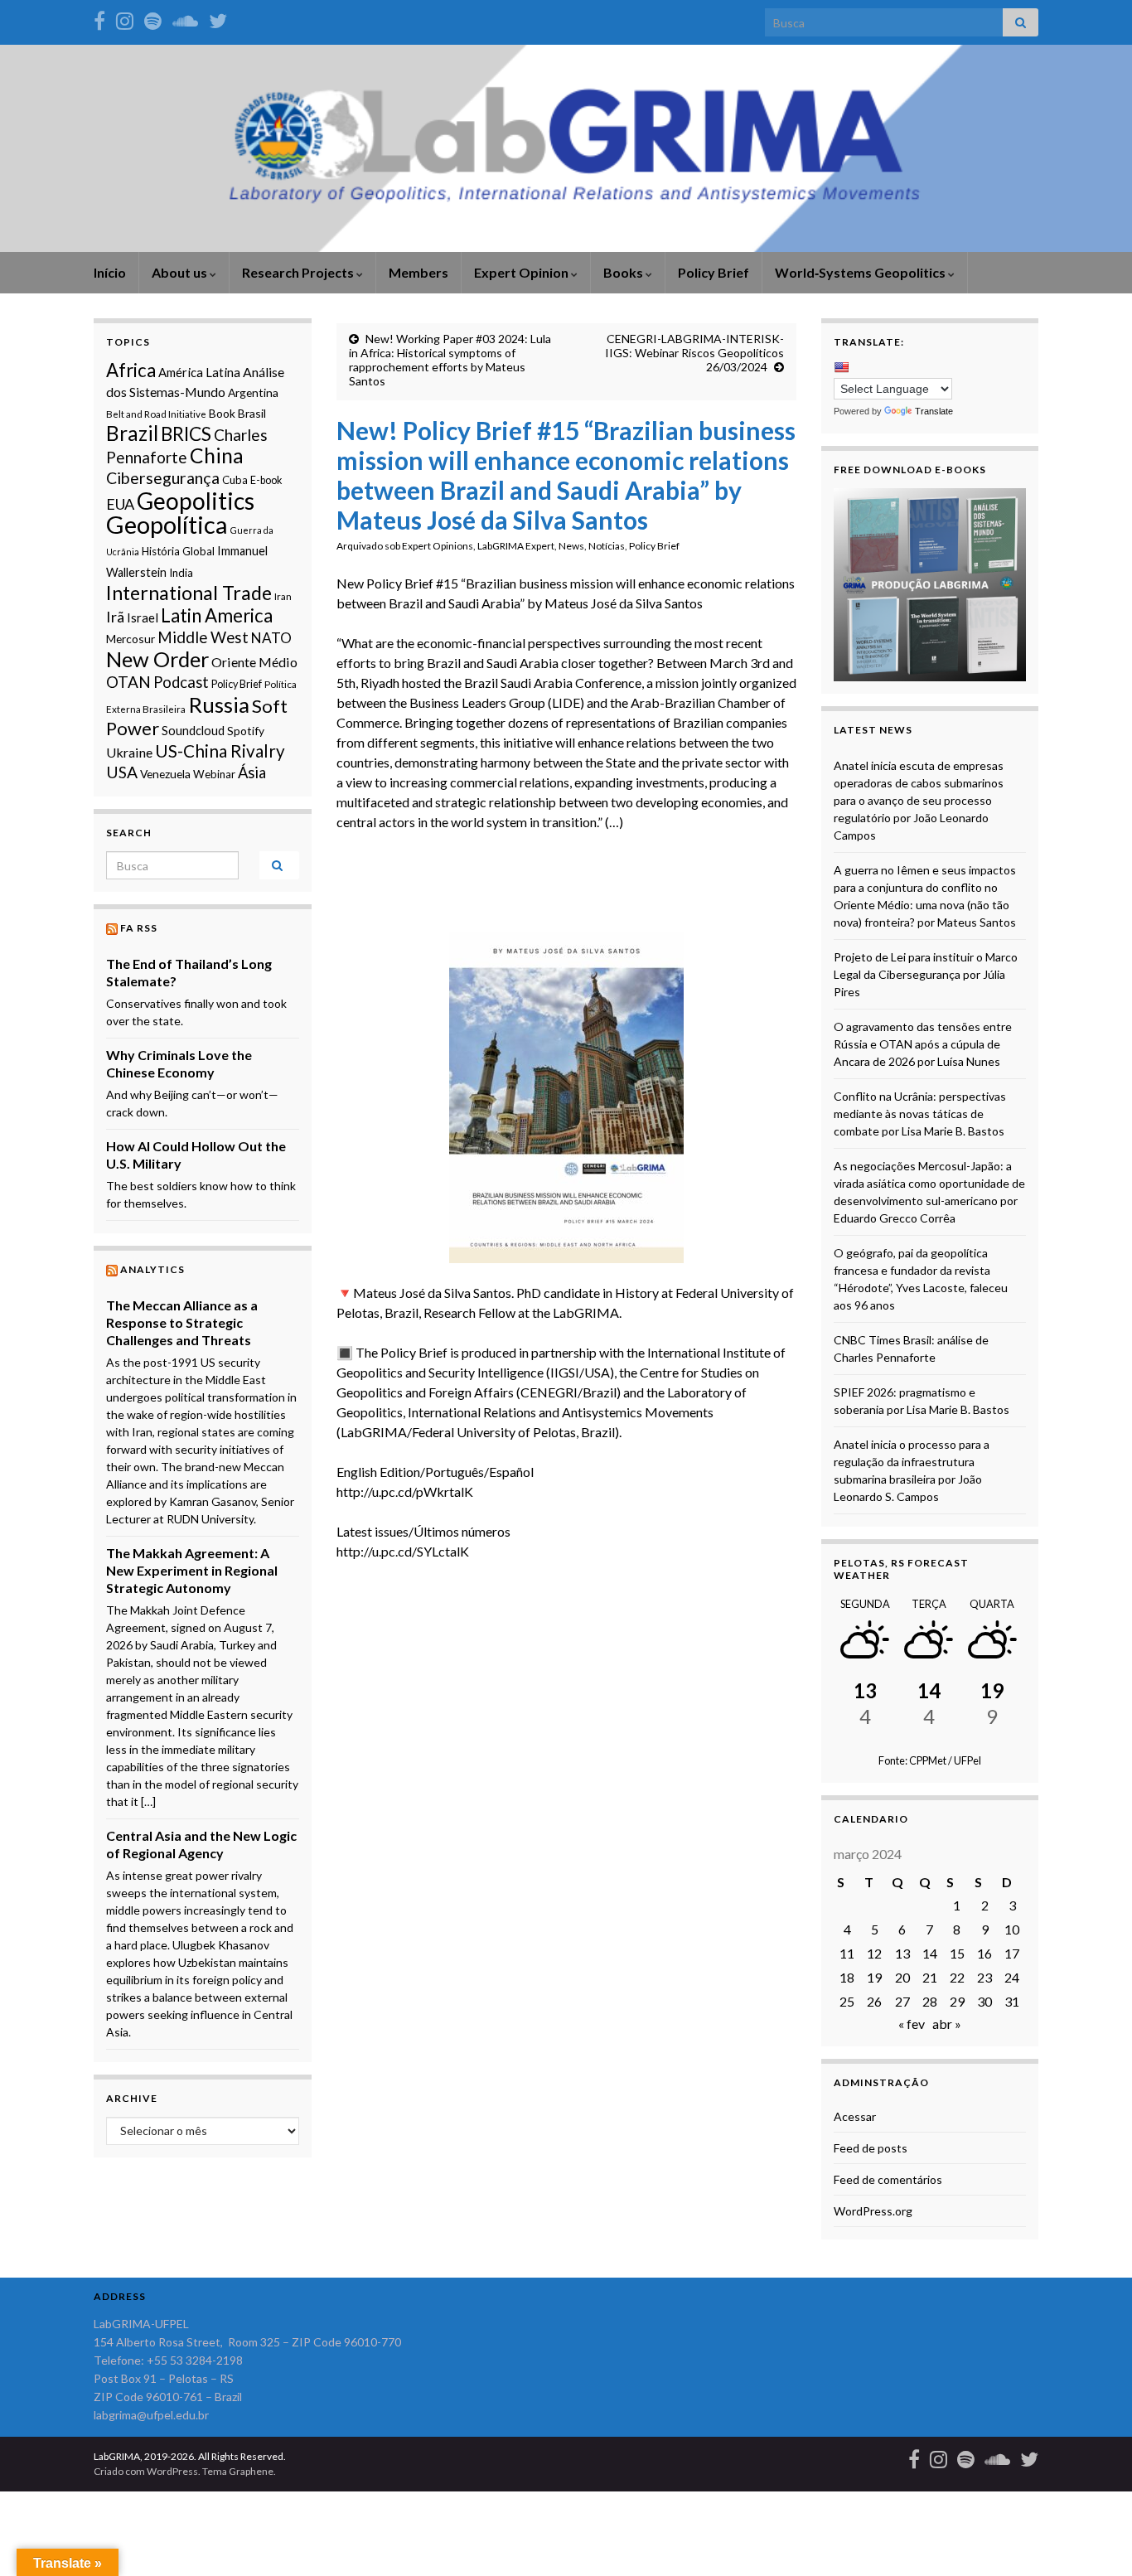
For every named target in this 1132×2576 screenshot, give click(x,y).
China (217, 455)
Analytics (152, 1269)
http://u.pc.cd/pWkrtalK (405, 1491)
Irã (115, 617)
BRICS (186, 434)
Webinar (214, 774)
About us (181, 272)
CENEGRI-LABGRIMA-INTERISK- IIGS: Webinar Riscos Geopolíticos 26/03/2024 (694, 353)
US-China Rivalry (220, 751)
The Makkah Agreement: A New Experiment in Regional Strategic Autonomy (192, 1570)
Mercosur (131, 639)
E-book (266, 480)
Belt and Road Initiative (156, 414)
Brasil (252, 413)
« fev (912, 2024)
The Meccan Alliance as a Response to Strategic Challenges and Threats (182, 1322)
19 (874, 1977)
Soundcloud (193, 731)
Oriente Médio (254, 662)
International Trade (189, 593)
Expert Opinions (438, 546)
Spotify (246, 731)
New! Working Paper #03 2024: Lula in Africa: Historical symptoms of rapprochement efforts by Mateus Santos (450, 360)
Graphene (251, 2471)
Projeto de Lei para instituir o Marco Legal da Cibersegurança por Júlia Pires (926, 974)
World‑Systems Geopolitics (861, 272)
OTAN (128, 682)
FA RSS (139, 928)
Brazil (132, 433)
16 (984, 1953)
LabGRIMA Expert (516, 546)
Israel (143, 617)
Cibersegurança (163, 478)
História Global (178, 551)
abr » (947, 2024)
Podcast (181, 682)
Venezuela (165, 774)
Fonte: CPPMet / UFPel (930, 1760)
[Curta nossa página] (99, 18)
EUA (120, 504)
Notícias (607, 546)
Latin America (217, 615)
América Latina (199, 372)
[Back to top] (1095, 2539)
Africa (131, 370)
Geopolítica (167, 524)
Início (110, 272)
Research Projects (299, 272)
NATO (271, 638)
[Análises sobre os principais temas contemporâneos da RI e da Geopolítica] (153, 18)
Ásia (252, 772)
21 (930, 1977)
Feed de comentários (888, 2179)
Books (624, 272)
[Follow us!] (125, 18)
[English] (841, 367)
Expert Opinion (522, 272)
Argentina (253, 392)
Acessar (855, 2116)
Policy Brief (714, 272)
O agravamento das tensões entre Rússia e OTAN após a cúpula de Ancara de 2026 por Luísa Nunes (923, 1044)
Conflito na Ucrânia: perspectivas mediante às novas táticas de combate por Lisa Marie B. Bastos (920, 1114)
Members (418, 272)
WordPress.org (873, 2211)
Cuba (235, 480)
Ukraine (129, 752)
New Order (157, 659)
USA (122, 772)
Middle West (203, 637)
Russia (219, 705)
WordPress (172, 2471)
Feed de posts (871, 2148)
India (181, 573)
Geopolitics (196, 501)
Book (222, 413)
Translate (934, 411)
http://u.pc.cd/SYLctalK (403, 1551)
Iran (283, 596)
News (571, 546)
